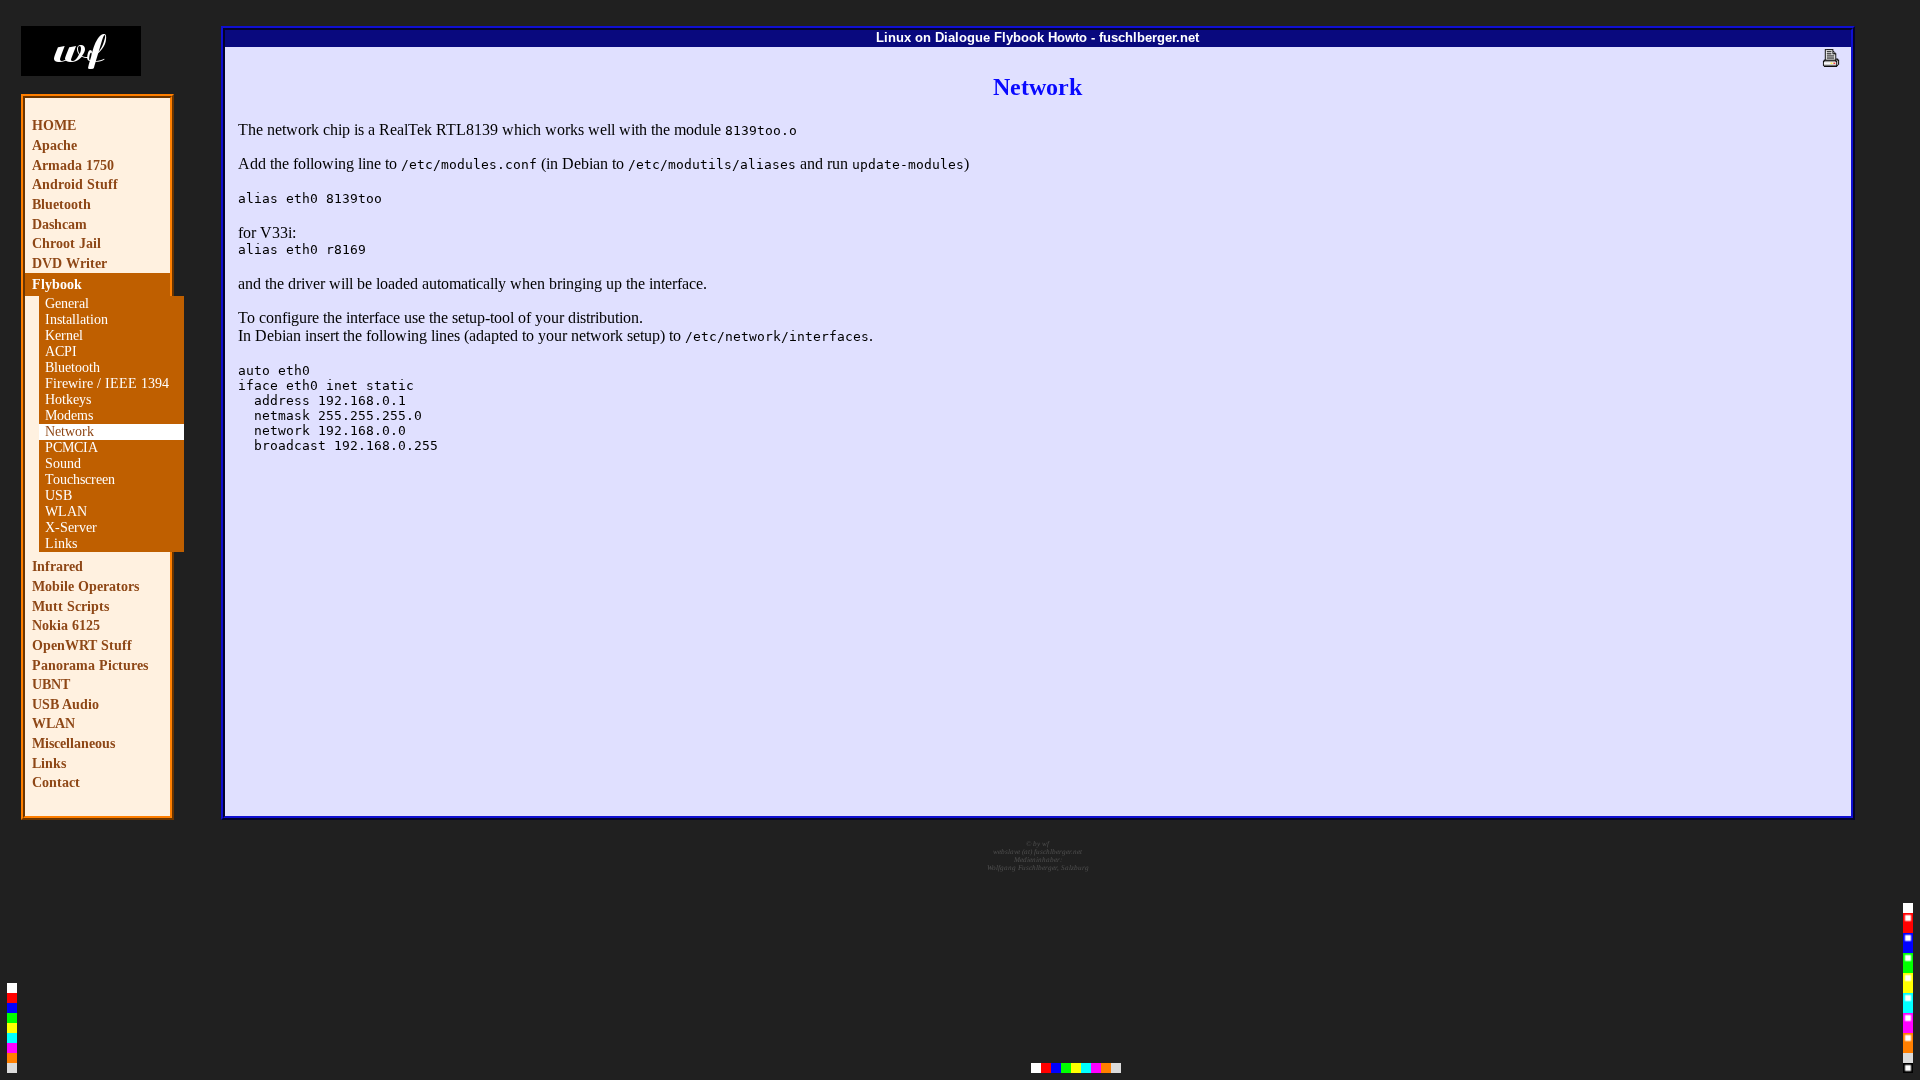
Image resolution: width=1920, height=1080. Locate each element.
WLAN (66, 511)
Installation (76, 319)
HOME (54, 125)
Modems (69, 415)
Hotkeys (68, 399)
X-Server (71, 527)
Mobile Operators (85, 586)
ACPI (61, 351)
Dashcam (59, 224)
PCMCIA (71, 447)
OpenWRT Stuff (82, 645)
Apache (54, 145)
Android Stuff (75, 184)
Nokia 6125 (66, 625)
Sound (63, 463)
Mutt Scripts (70, 606)
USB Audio (65, 704)
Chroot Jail (66, 243)
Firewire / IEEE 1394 (107, 383)
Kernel (64, 335)
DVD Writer (69, 263)
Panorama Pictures (90, 665)
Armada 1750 (73, 165)
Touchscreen (80, 479)
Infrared (57, 566)
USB (58, 495)
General (67, 303)
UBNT (51, 684)
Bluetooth (61, 204)
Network (69, 431)
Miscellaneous (73, 743)
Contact (56, 782)
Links (61, 543)
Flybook (57, 284)
